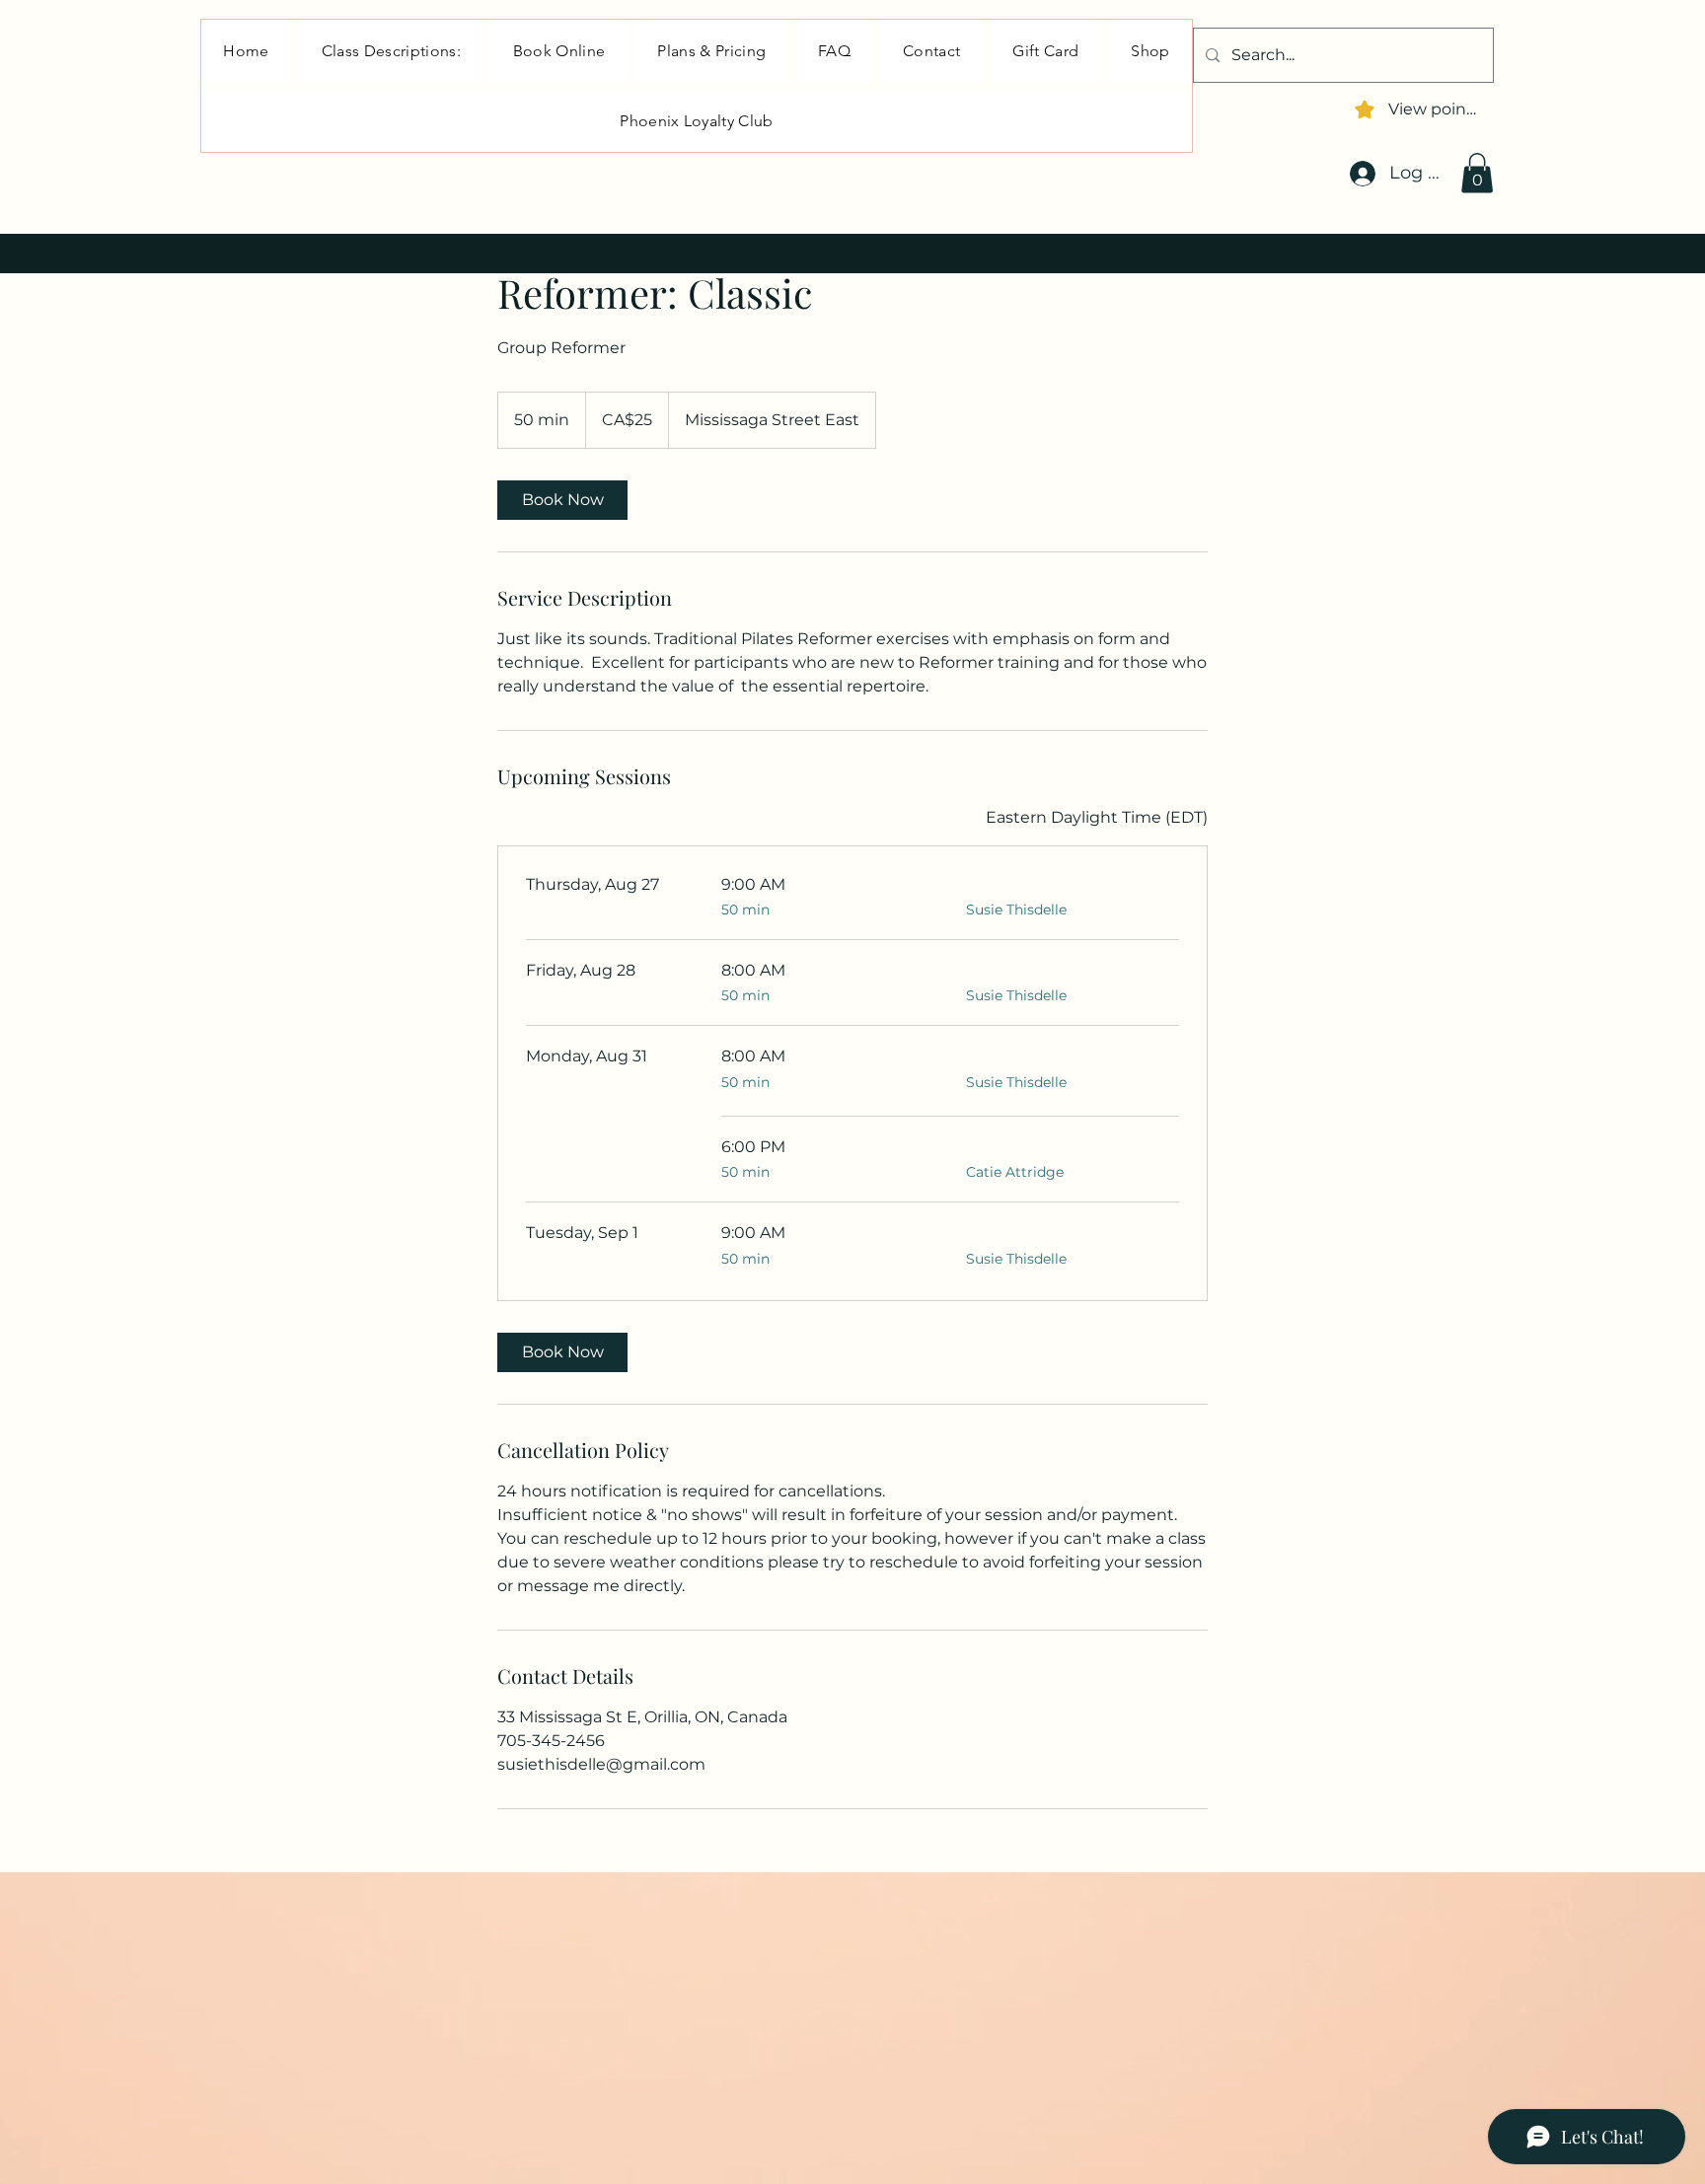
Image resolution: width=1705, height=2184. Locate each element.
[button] (1477, 173)
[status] (1097, 818)
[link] (562, 500)
